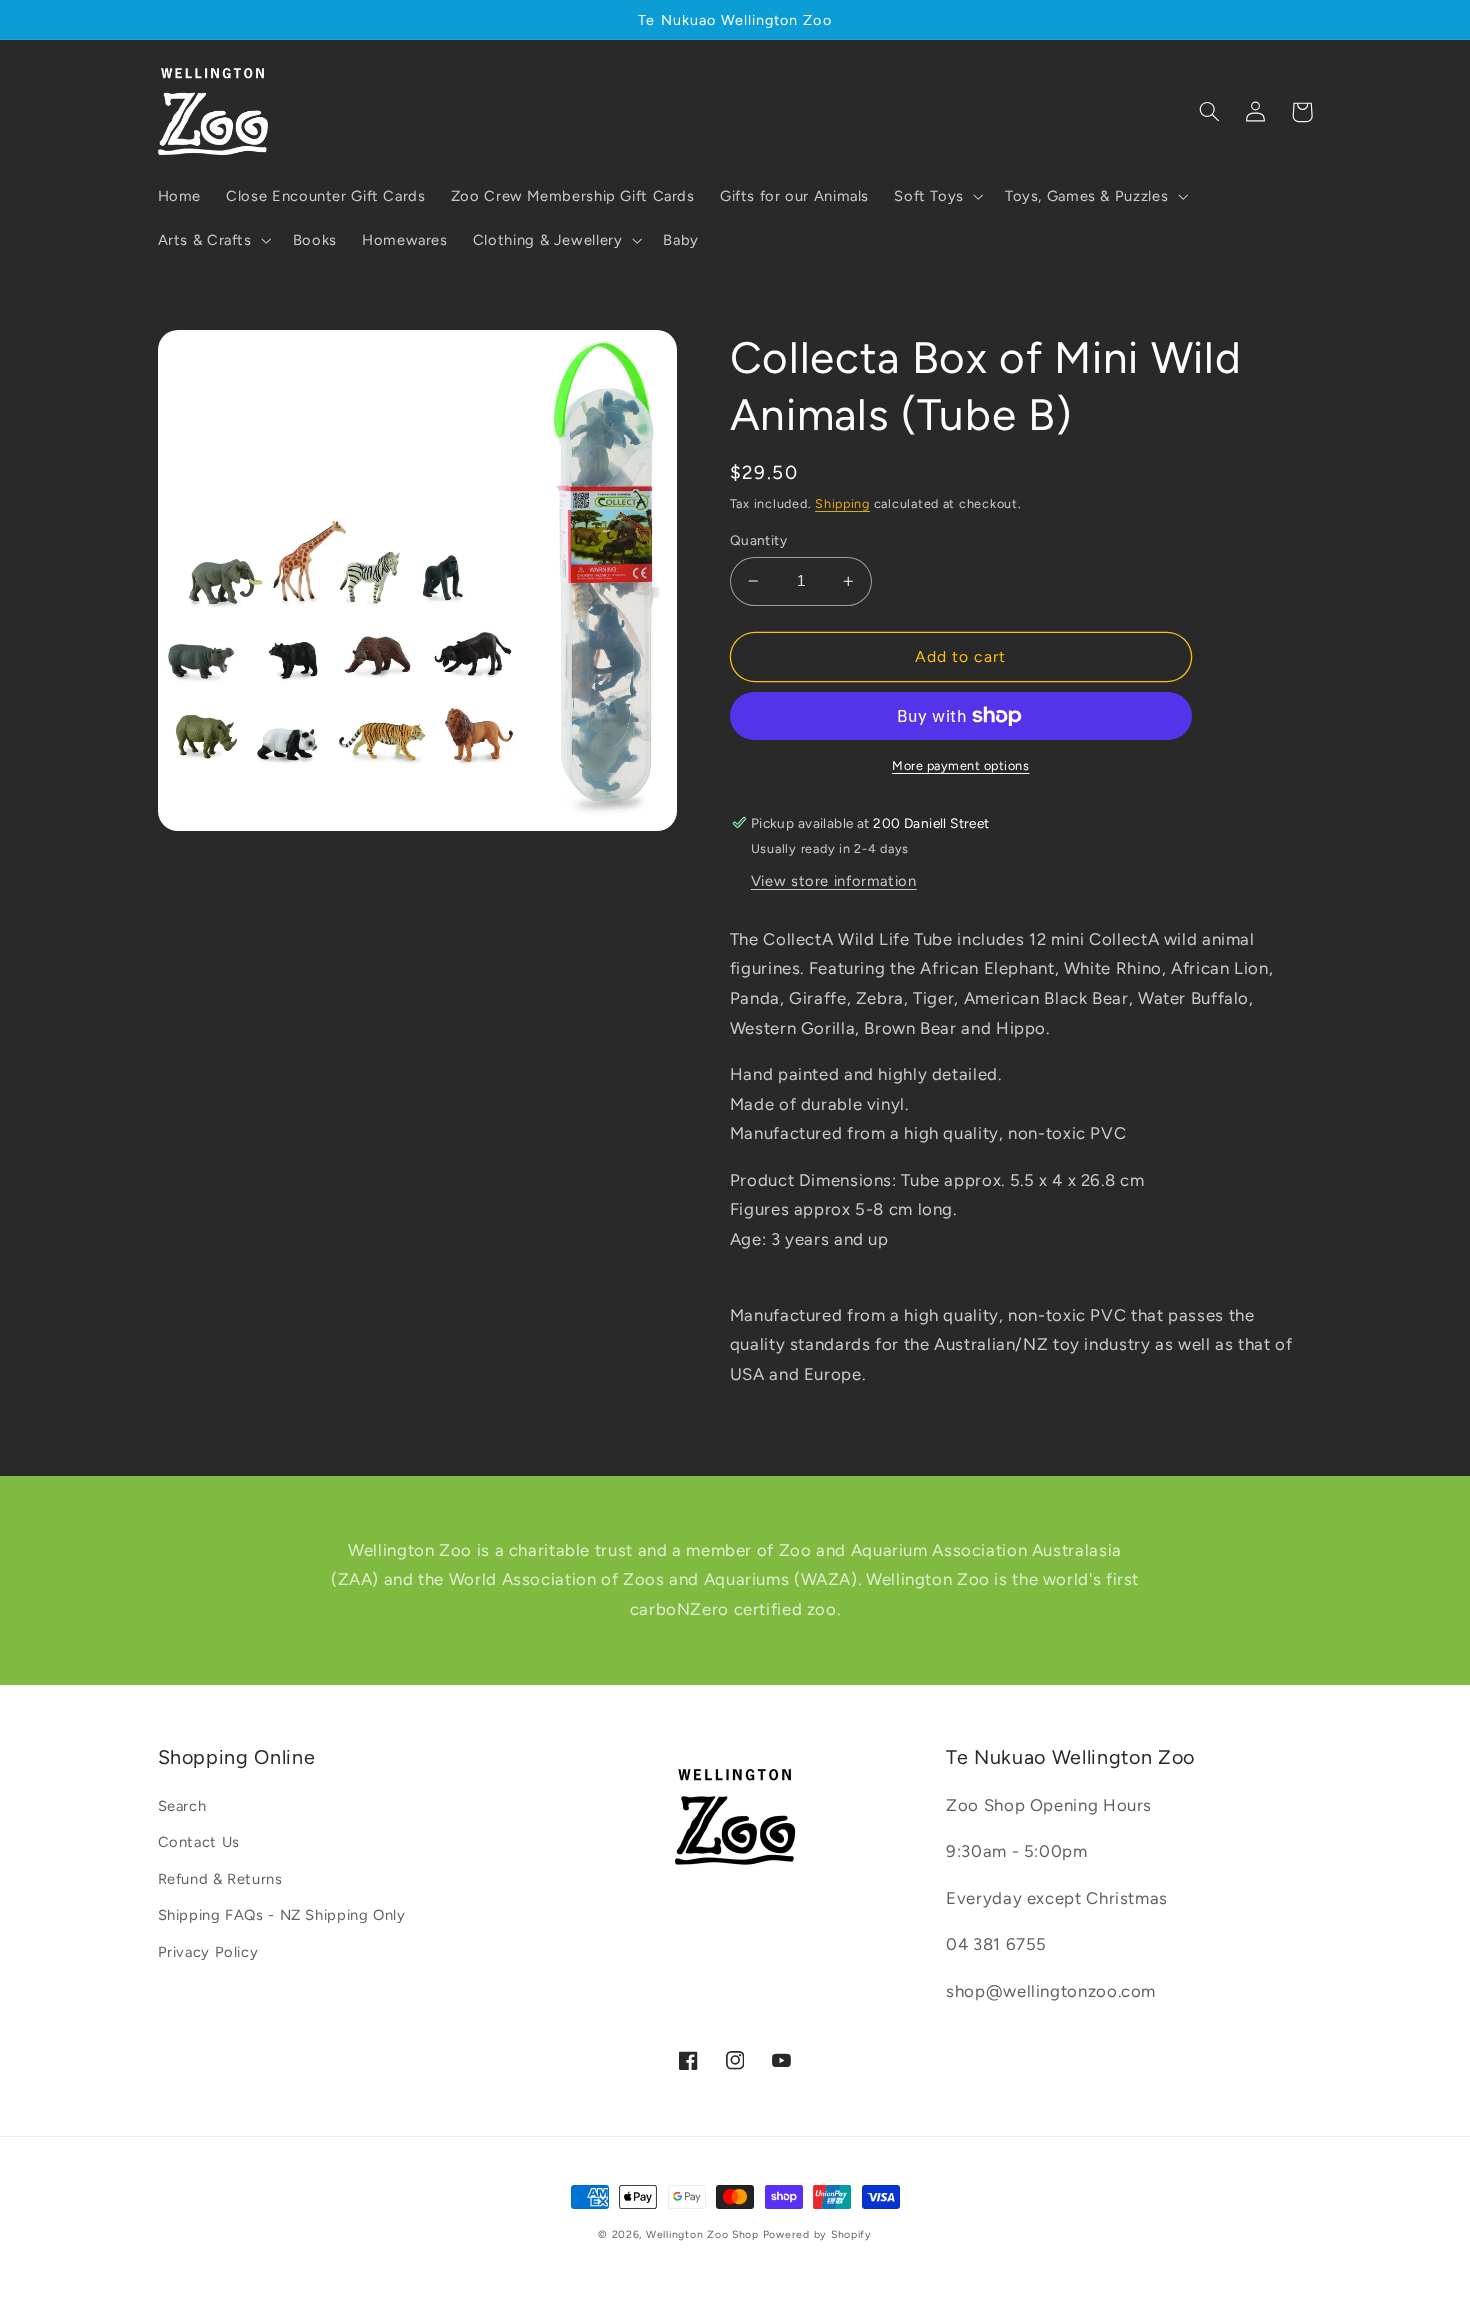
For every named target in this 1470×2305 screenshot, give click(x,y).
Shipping (842, 503)
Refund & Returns (220, 1879)
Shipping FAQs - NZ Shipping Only (282, 1915)
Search (182, 1806)
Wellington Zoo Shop (702, 2234)
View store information (834, 881)
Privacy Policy (208, 1952)
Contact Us (199, 1842)
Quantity (758, 540)
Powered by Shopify (817, 2234)
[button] (937, 196)
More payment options (961, 765)
